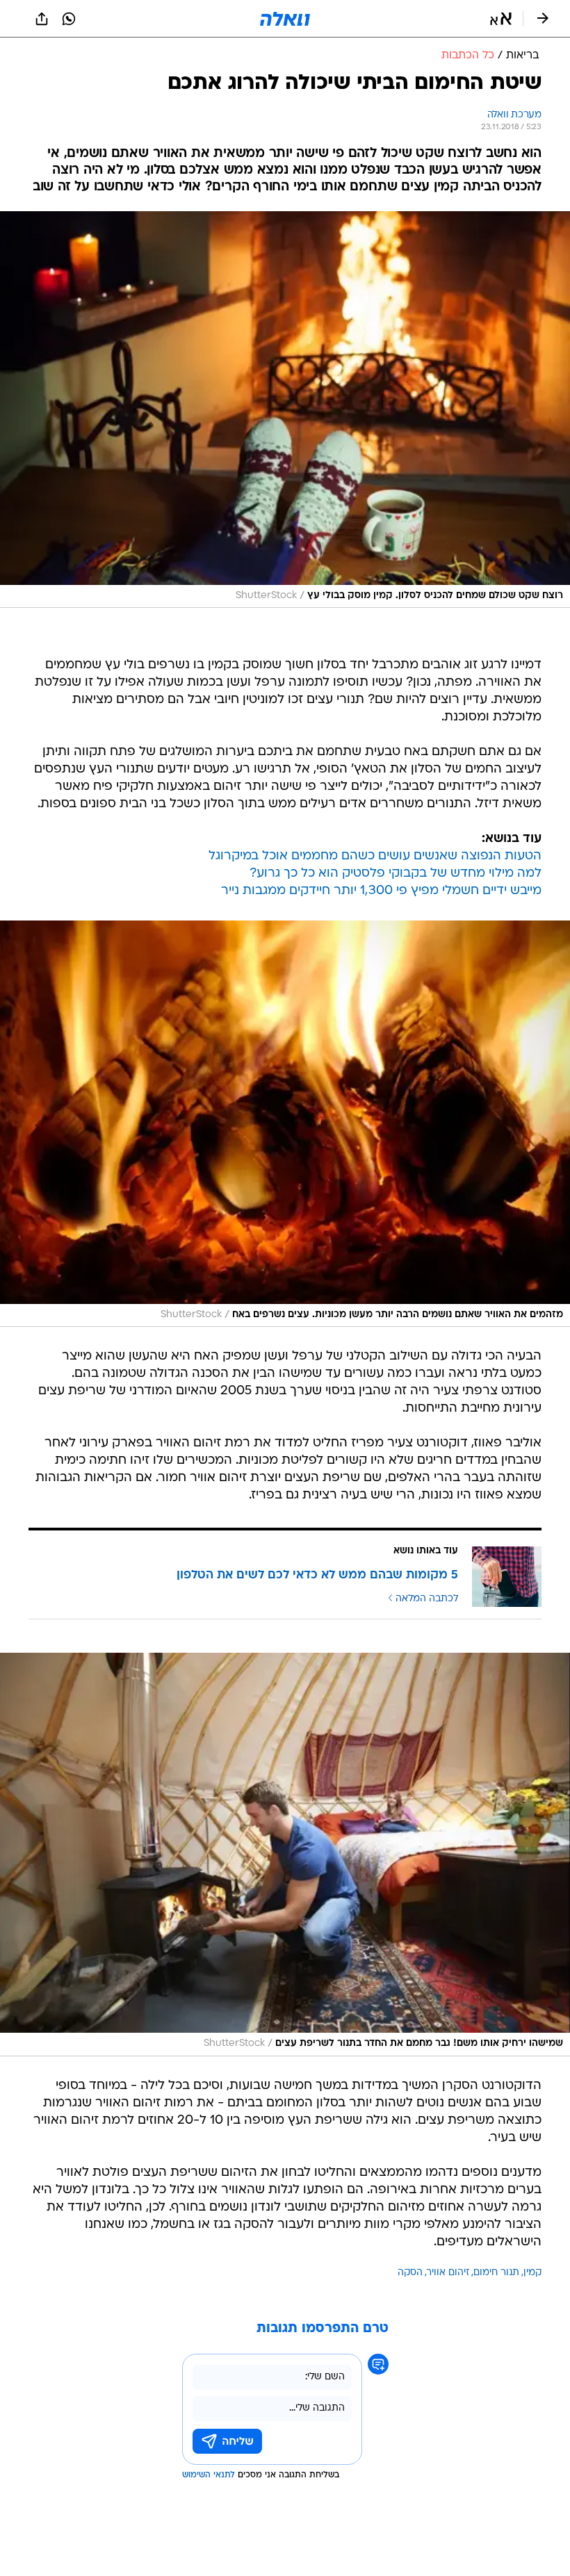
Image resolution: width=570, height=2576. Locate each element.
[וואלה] (285, 19)
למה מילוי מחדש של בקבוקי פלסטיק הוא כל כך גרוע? (396, 874)
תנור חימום (496, 2273)
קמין (532, 2273)
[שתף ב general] (42, 19)
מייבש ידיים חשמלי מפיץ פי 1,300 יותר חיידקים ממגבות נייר (381, 891)
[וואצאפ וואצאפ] (69, 19)
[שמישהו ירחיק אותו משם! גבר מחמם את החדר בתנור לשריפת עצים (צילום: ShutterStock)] (285, 1855)
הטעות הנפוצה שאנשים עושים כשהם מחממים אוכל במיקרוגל (375, 856)
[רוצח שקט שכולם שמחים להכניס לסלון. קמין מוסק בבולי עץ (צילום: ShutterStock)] (285, 410)
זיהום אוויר (448, 2273)
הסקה (410, 2273)
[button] (501, 19)
